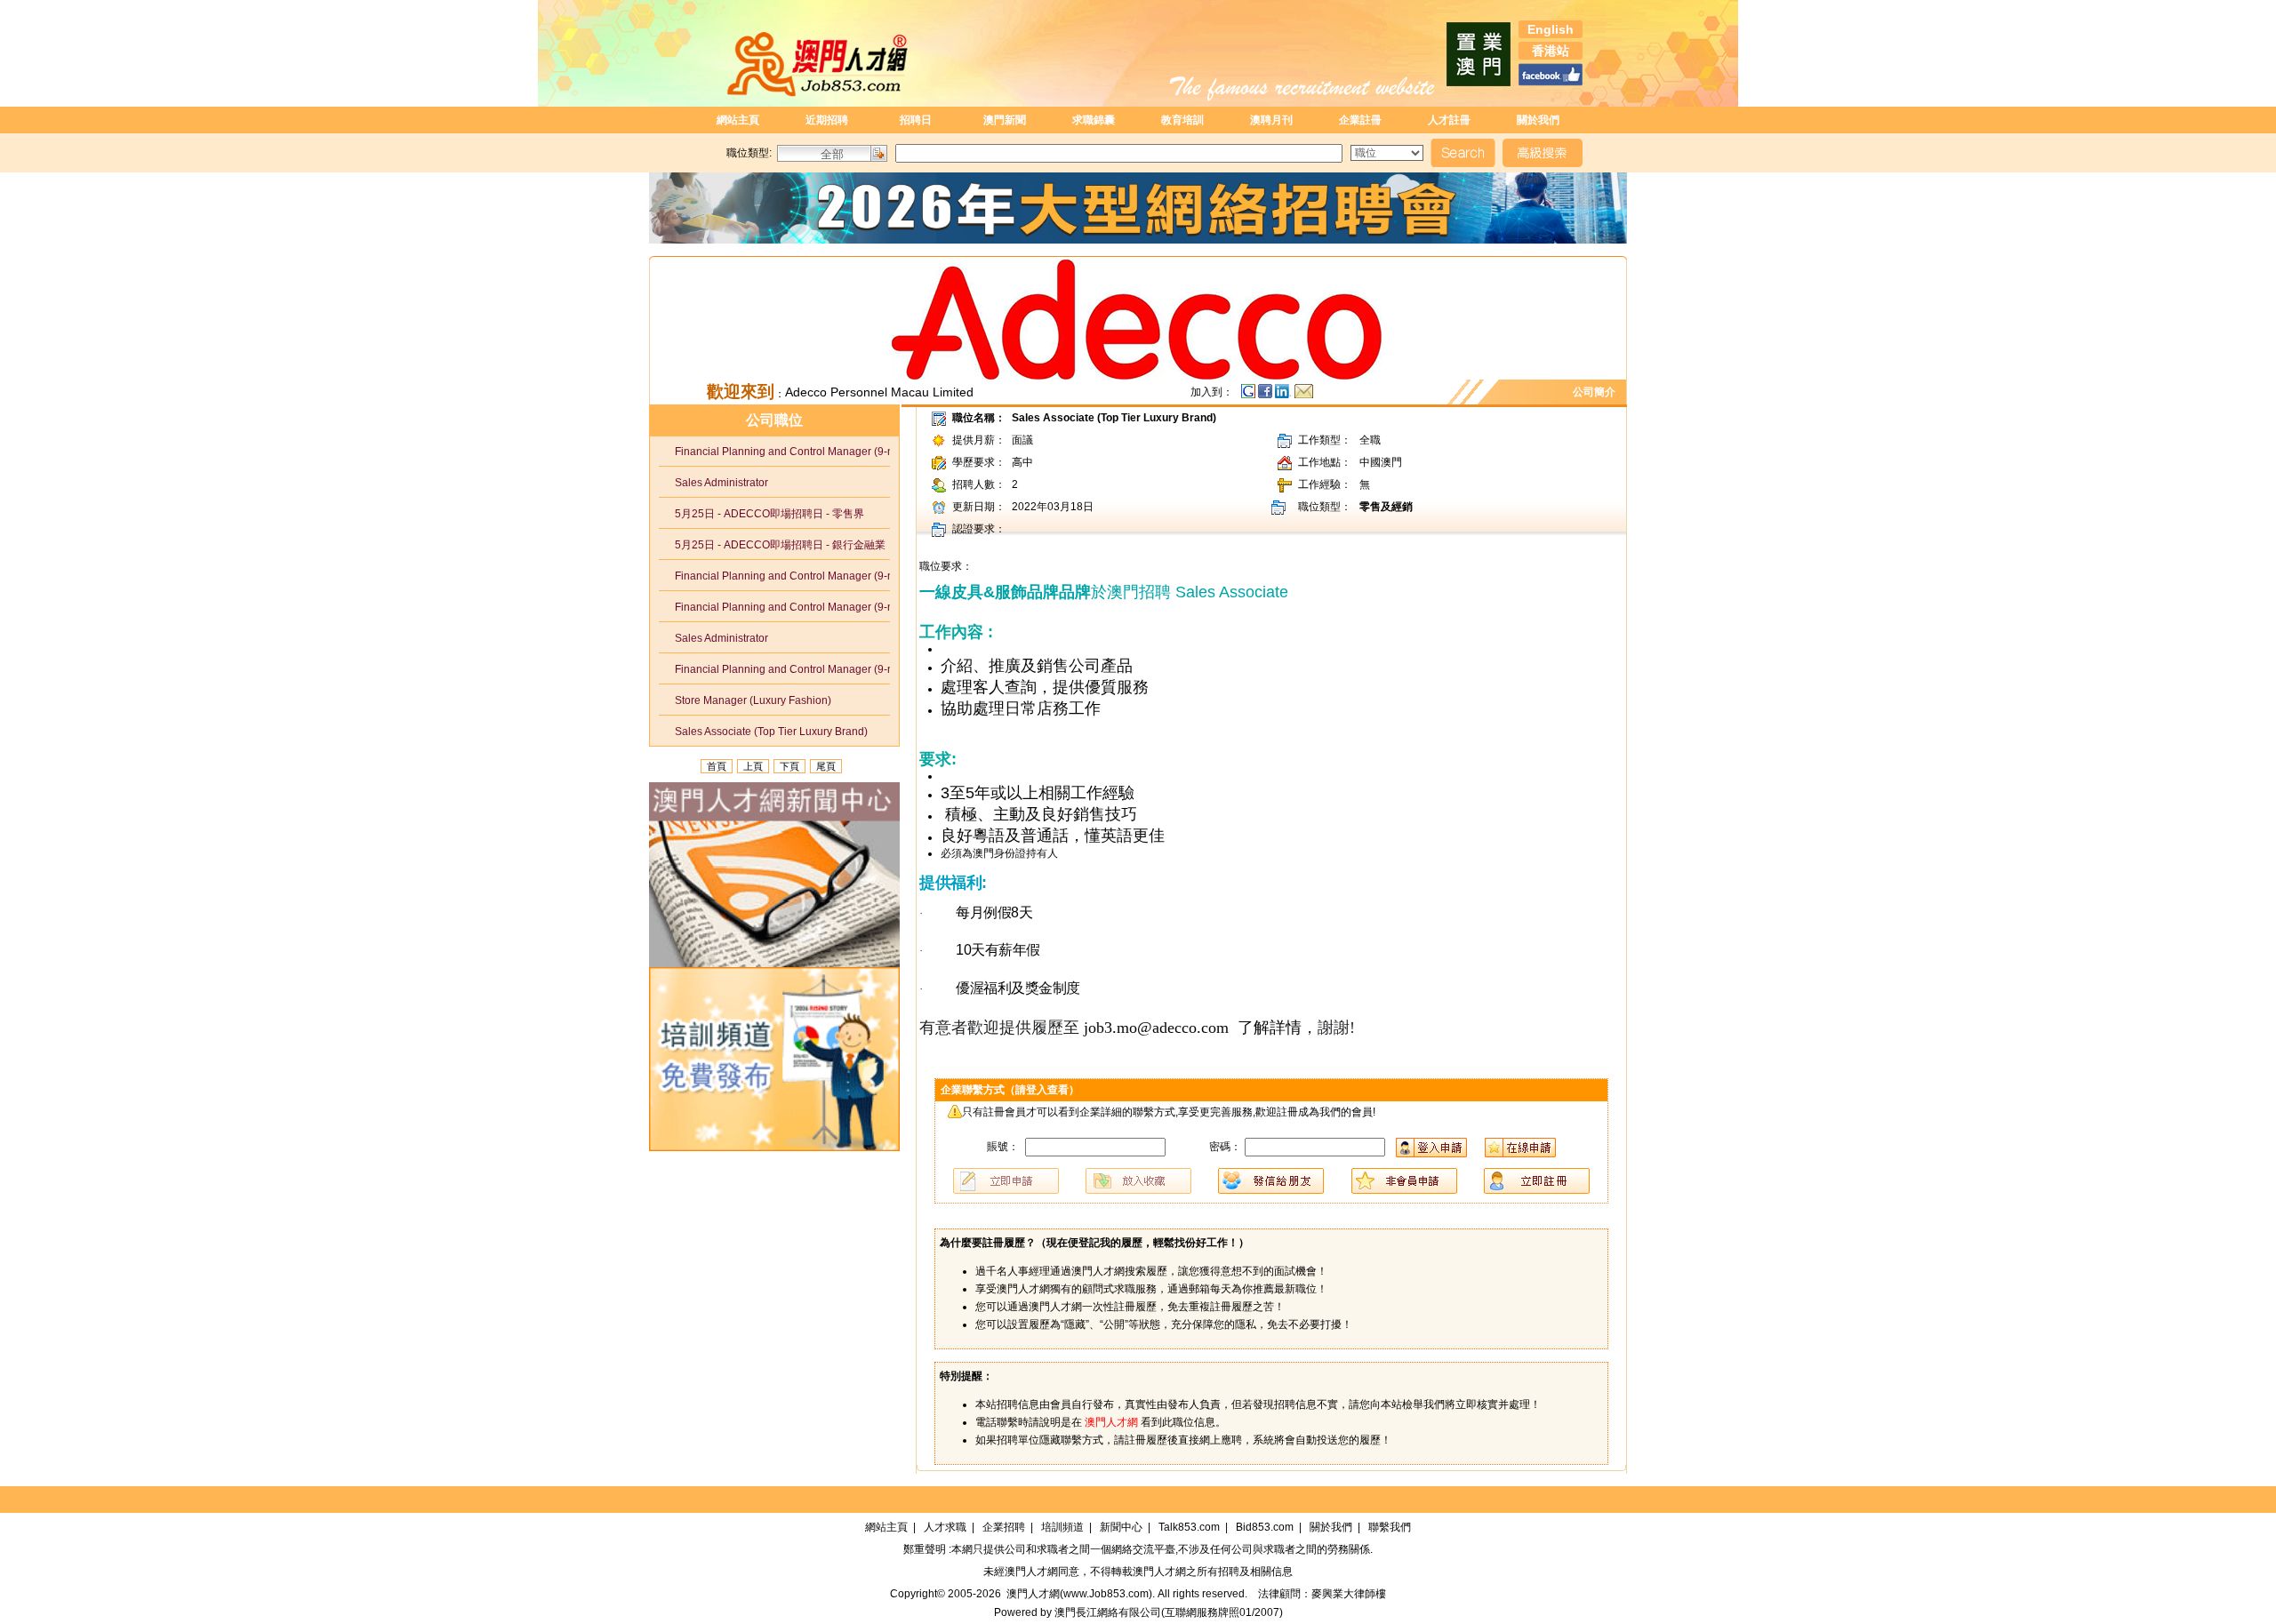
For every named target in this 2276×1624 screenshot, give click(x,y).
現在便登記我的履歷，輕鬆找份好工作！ (1142, 1243)
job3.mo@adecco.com (1156, 1028)
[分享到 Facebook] (1266, 396)
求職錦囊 (1094, 120)
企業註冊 (1360, 120)
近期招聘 (827, 120)
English (1551, 29)
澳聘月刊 (1271, 120)
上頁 (753, 766)
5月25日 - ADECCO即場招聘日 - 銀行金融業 (772, 545)
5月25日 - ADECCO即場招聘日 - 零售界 (761, 514)
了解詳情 (1270, 1028)
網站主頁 (738, 120)
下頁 (789, 766)
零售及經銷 (1386, 507)
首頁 (717, 766)
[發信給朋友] (1304, 396)
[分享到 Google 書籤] (1248, 396)
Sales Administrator (713, 483)
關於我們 (1538, 120)
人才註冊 (1449, 120)
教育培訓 (1182, 120)
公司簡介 (1597, 392)
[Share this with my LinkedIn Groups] (1285, 396)
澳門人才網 (1031, 1572)
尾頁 (826, 766)
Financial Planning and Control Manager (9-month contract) (783, 452)
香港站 (1551, 51)
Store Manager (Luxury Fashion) (745, 700)
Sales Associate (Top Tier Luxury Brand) (763, 732)
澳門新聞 (1005, 120)
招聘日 (916, 120)
